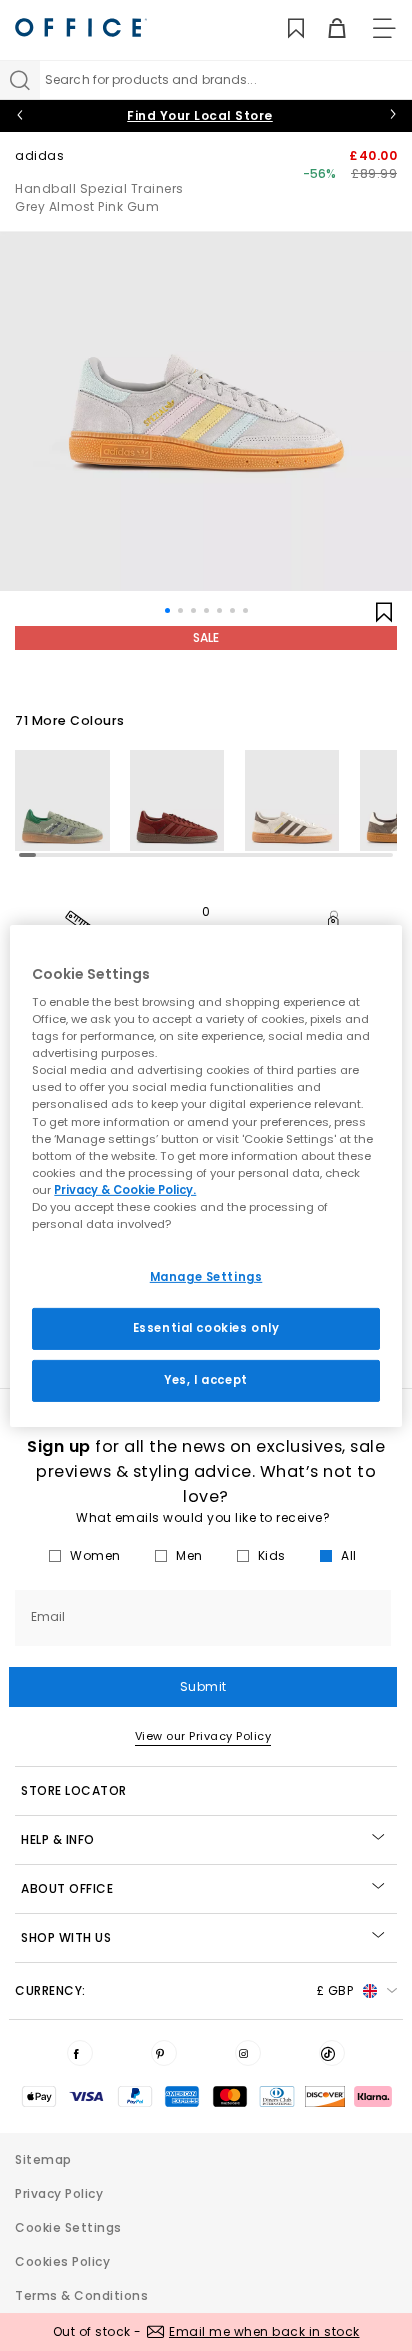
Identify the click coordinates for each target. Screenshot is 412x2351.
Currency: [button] (184, 1990)
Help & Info (58, 1839)
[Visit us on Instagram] (248, 2053)
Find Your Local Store (200, 115)
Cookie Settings (68, 2227)
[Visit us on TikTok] (332, 2053)
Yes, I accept (205, 1380)
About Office (67, 1888)
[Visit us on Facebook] (80, 2053)
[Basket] (325, 28)
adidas (39, 155)
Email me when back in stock (264, 2331)
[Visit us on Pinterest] (164, 2053)
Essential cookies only (206, 1328)
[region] (205, 1175)
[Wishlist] (284, 28)
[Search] (20, 80)
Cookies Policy (62, 2261)
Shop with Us (66, 1937)
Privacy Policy (59, 2193)
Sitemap (43, 2159)
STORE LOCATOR (74, 1790)
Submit (203, 1686)
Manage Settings (206, 1277)
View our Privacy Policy (203, 1736)
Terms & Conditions (81, 2295)
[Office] (81, 27)
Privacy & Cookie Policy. (125, 1190)
